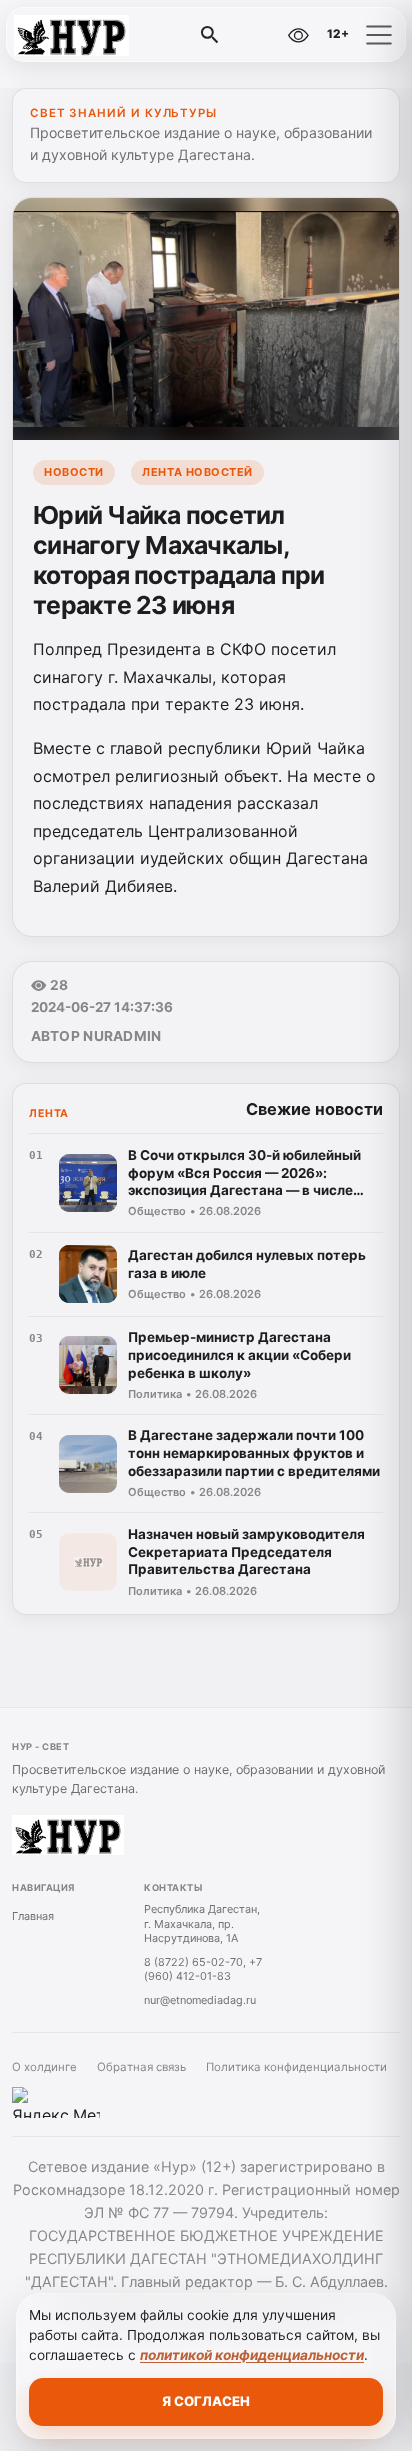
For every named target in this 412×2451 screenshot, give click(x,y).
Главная (33, 1916)
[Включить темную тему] (255, 35)
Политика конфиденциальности (296, 2067)
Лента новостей (197, 472)
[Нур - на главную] (98, 35)
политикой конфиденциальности (252, 2355)
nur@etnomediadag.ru (200, 2000)
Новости (74, 472)
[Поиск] (210, 35)
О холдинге (44, 2067)
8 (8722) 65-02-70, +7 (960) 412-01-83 (203, 1969)
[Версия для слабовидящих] (298, 35)
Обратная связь (141, 2067)
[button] (379, 35)
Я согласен (206, 2401)
